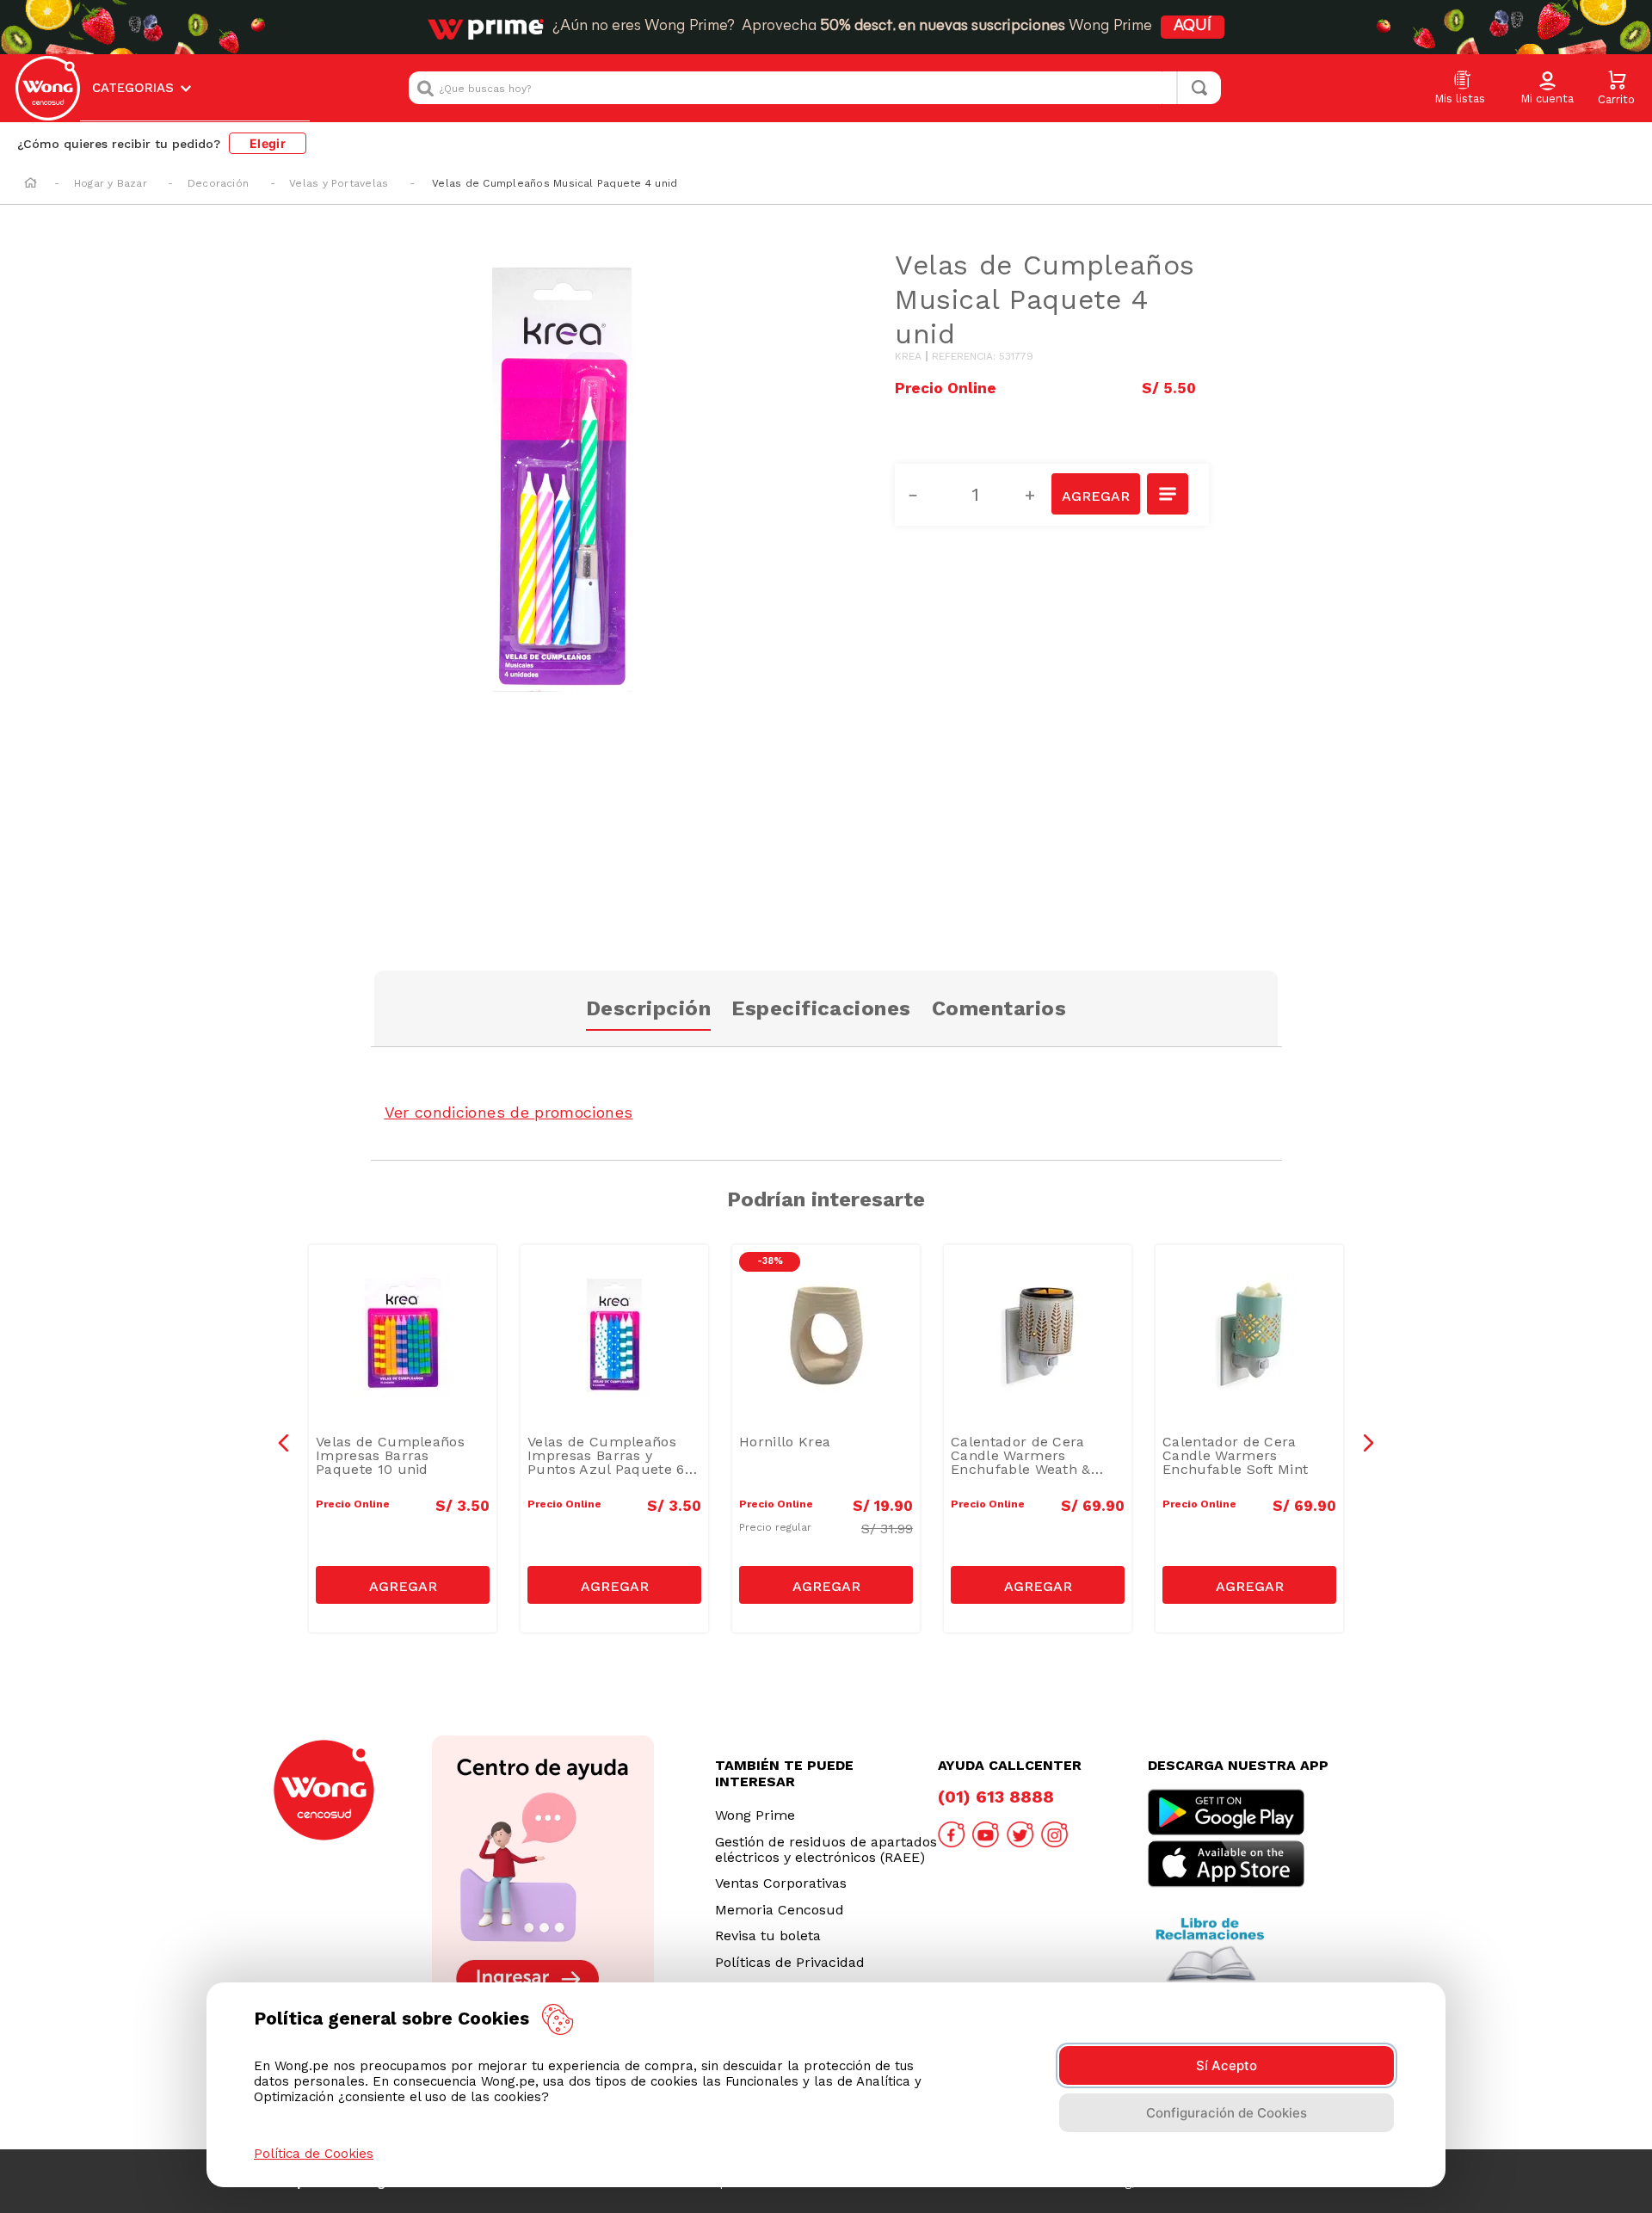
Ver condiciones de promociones (509, 1112)
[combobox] (815, 88)
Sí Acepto (1227, 2065)
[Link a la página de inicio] (31, 184)
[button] (1547, 89)
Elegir (268, 143)
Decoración (218, 183)
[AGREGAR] (1095, 494)
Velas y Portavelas (339, 183)
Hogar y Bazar (111, 183)
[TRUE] (403, 1585)
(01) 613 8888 (996, 1797)
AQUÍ (1193, 27)
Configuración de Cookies (1227, 2113)
